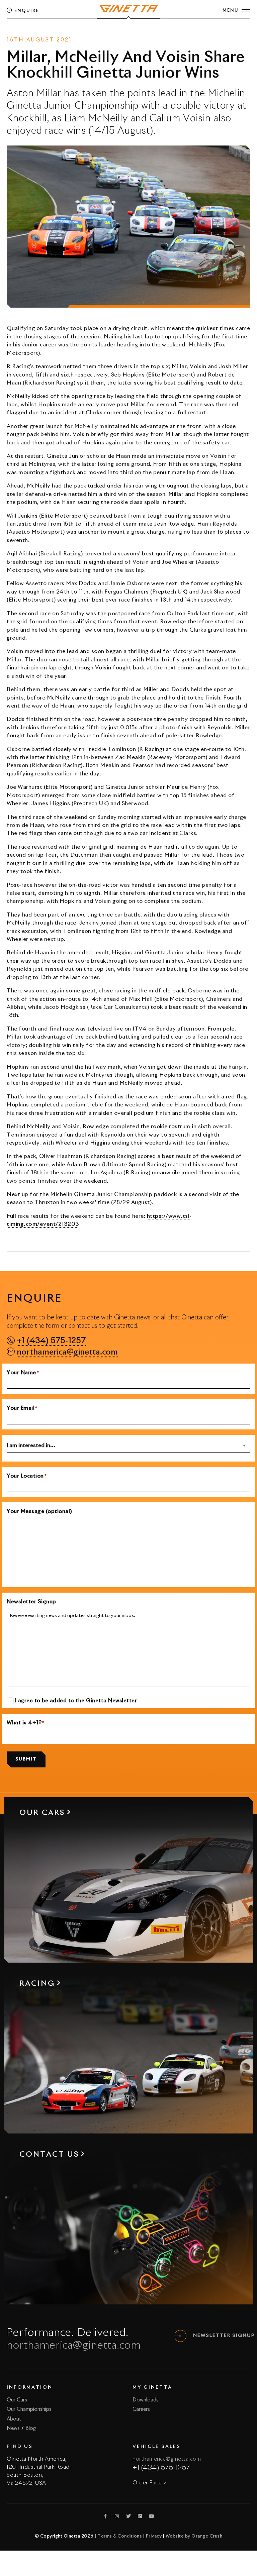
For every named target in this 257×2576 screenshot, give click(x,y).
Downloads (146, 2400)
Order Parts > (150, 2483)
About (14, 2419)
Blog (31, 2428)
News (113, 31)
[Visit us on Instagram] (117, 2516)
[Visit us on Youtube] (152, 2516)
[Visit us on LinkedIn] (140, 2516)
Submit (26, 1759)
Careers (141, 2409)
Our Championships (29, 2409)
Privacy (154, 2536)
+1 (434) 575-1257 (51, 1341)
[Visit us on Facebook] (105, 2516)
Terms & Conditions (120, 2536)
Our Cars (17, 2400)
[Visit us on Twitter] (128, 2516)
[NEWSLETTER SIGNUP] (180, 2336)
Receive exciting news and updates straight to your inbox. (72, 1616)
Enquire (26, 11)
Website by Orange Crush (194, 2536)
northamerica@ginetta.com (67, 1352)
